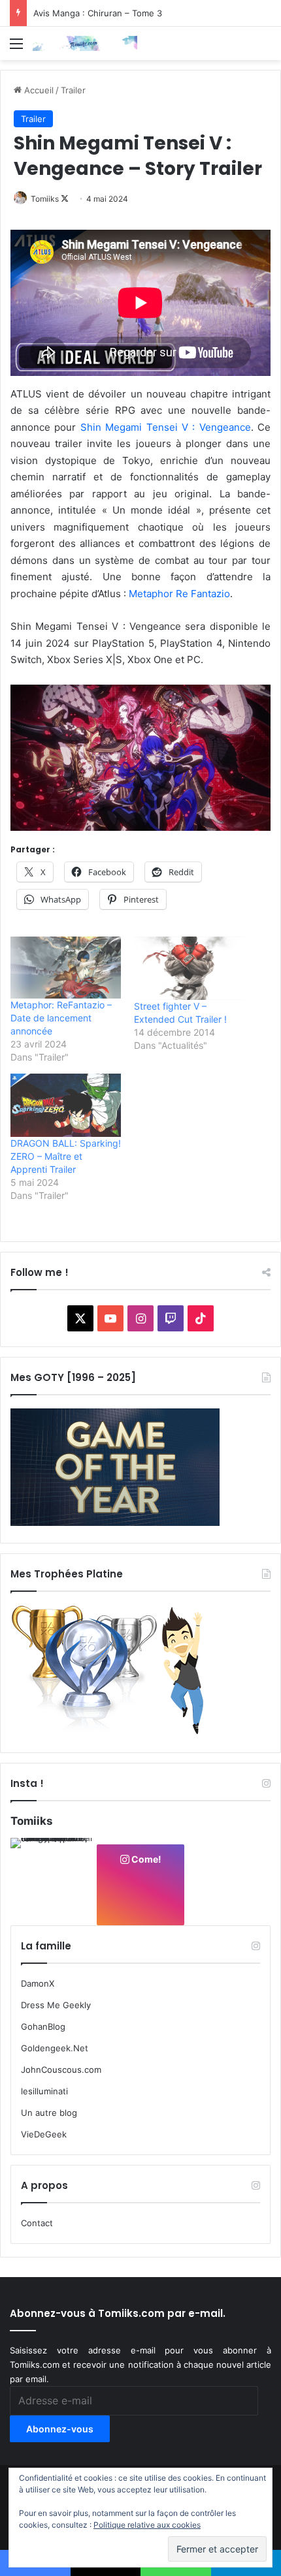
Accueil (38, 90)
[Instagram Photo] (53, 1880)
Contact (37, 2223)
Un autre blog (49, 2113)
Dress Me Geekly (56, 2005)
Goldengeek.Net (55, 2048)
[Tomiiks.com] (85, 43)
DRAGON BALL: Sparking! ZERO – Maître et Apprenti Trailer (66, 1156)
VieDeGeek (44, 2134)
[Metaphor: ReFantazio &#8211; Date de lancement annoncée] (66, 968)
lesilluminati (44, 2091)
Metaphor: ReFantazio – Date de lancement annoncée (61, 1018)
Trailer (73, 90)
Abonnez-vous (60, 2429)
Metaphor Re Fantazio (179, 594)
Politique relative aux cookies (147, 2525)
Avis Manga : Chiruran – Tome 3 (98, 13)
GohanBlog (43, 2026)
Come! (145, 1859)
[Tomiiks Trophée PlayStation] (115, 1732)
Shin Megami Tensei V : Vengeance (166, 427)
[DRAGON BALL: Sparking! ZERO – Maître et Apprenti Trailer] (66, 1105)
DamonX (38, 1983)
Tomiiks (45, 199)
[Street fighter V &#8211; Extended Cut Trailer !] (189, 968)
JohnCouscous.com (61, 2070)
